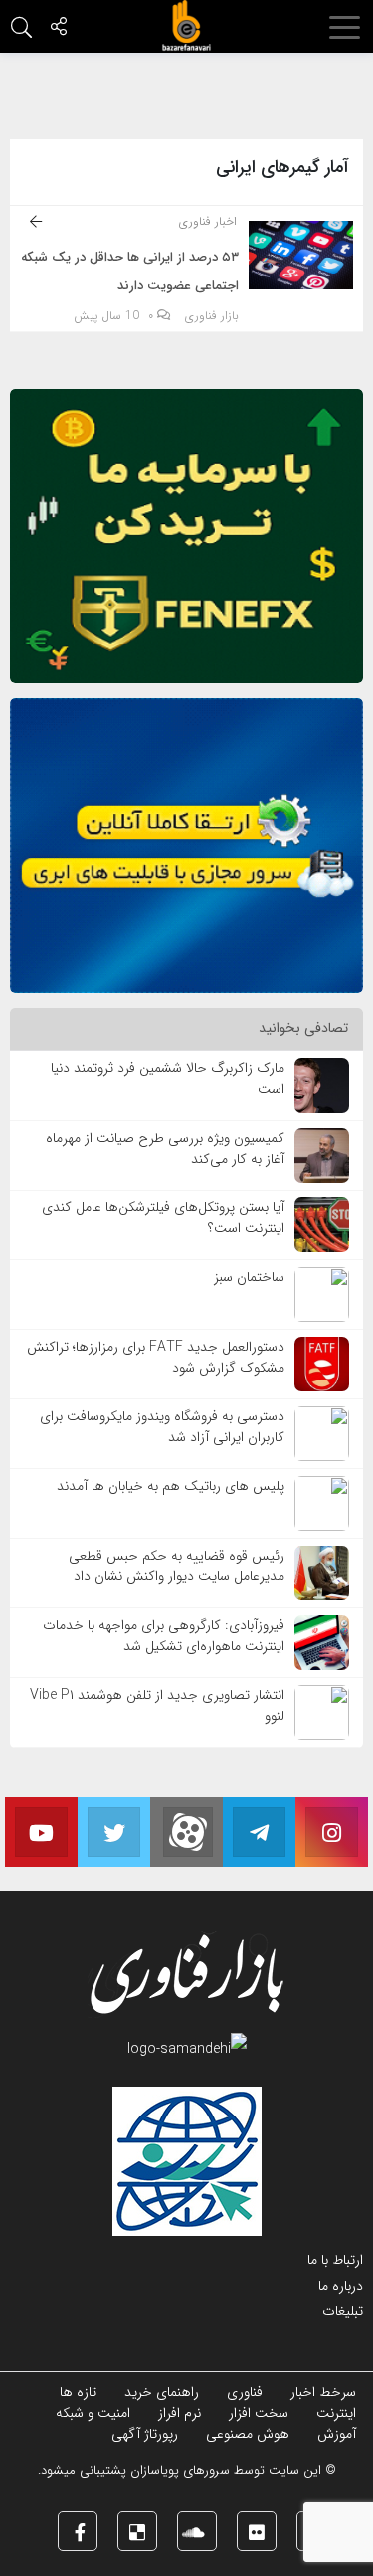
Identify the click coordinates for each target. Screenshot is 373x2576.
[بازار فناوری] (187, 26)
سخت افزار (259, 2413)
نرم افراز (180, 2413)
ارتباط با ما (335, 2260)
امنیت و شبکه (93, 2413)
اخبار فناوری (208, 221)
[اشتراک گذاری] (59, 29)
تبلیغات (343, 2311)
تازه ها (78, 2392)
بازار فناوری (212, 316)
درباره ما (341, 2286)
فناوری (245, 2392)
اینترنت (336, 2413)
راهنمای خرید (162, 2392)
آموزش (337, 2434)
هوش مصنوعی (248, 2434)
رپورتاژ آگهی (145, 2434)
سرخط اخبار (323, 2392)
